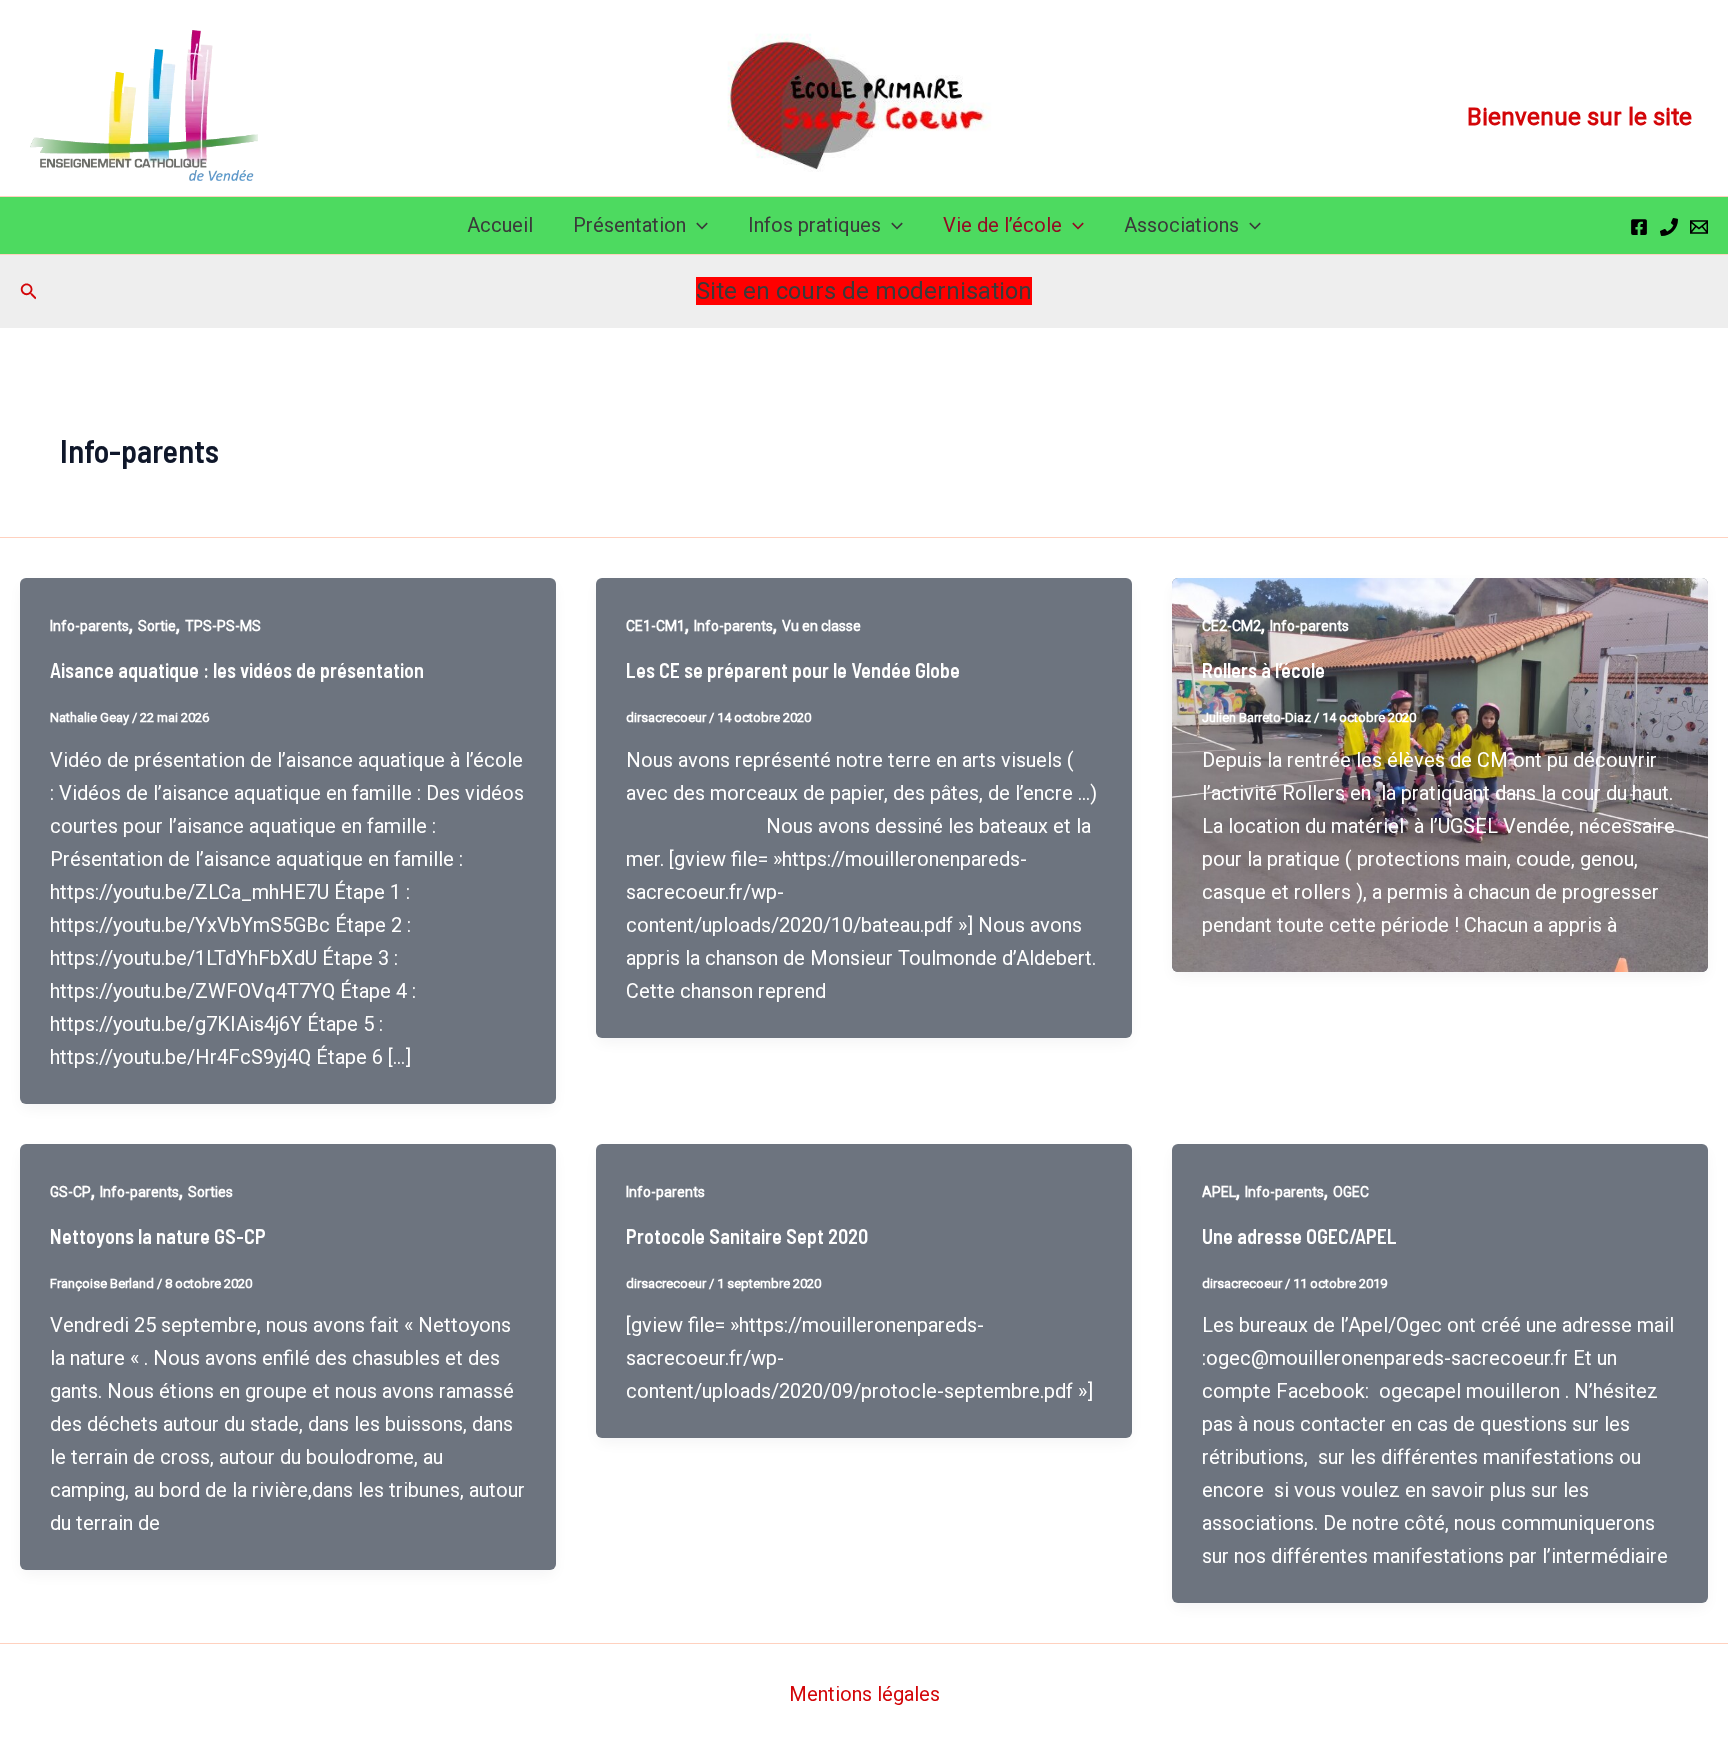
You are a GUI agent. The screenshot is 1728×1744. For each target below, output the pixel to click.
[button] (697, 225)
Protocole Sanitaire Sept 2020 (747, 1236)
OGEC (1351, 1192)
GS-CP (70, 1192)
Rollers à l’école (1263, 670)
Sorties (210, 1192)
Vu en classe (821, 626)
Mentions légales (864, 1694)
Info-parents (89, 626)
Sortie (157, 626)
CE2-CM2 (1231, 626)
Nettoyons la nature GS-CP (158, 1236)
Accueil (500, 225)
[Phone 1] (1669, 227)
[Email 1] (1699, 227)
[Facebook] (1639, 227)
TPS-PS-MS (223, 626)
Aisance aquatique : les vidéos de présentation (237, 670)
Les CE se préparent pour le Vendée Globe (793, 670)
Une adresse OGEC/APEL (1299, 1236)
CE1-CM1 (655, 626)
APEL (1219, 1192)
